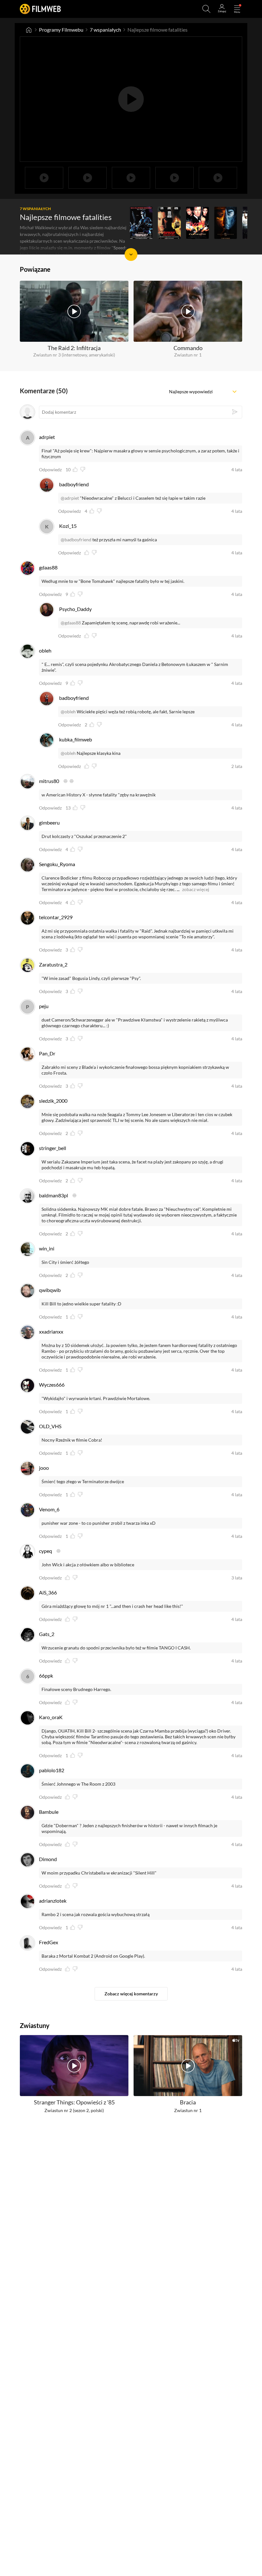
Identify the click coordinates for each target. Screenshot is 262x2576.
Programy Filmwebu (61, 30)
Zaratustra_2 (53, 964)
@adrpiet (70, 498)
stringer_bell (53, 1148)
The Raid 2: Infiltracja (74, 348)
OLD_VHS (50, 1426)
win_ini (47, 1248)
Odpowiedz (50, 470)
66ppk (46, 1676)
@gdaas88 (71, 623)
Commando (188, 348)
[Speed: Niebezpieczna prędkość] (169, 223)
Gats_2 (47, 1634)
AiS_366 (48, 1592)
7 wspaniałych (105, 30)
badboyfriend (74, 484)
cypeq (46, 1551)
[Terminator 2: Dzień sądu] (141, 223)
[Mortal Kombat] (226, 223)
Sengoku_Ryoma (57, 864)
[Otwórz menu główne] (237, 9)
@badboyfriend (76, 540)
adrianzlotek (53, 1901)
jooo (44, 1468)
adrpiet (47, 437)
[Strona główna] (29, 30)
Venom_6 (49, 1509)
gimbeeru (49, 822)
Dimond (48, 1859)
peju (44, 1006)
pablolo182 (52, 1770)
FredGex (49, 1942)
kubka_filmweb (76, 739)
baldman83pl (54, 1195)
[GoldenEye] (197, 223)
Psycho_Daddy (75, 609)
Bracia (188, 2102)
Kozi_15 (68, 526)
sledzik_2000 (53, 1101)
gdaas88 (48, 567)
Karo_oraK (51, 1717)
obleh (45, 650)
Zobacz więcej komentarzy (131, 1994)
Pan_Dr (47, 1053)
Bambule (49, 1812)
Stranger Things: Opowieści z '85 (74, 2102)
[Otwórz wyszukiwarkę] (206, 9)
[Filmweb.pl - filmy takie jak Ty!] (40, 9)
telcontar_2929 (56, 917)
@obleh (68, 712)
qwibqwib (50, 1290)
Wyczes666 (52, 1385)
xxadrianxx (51, 1331)
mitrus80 (49, 781)
